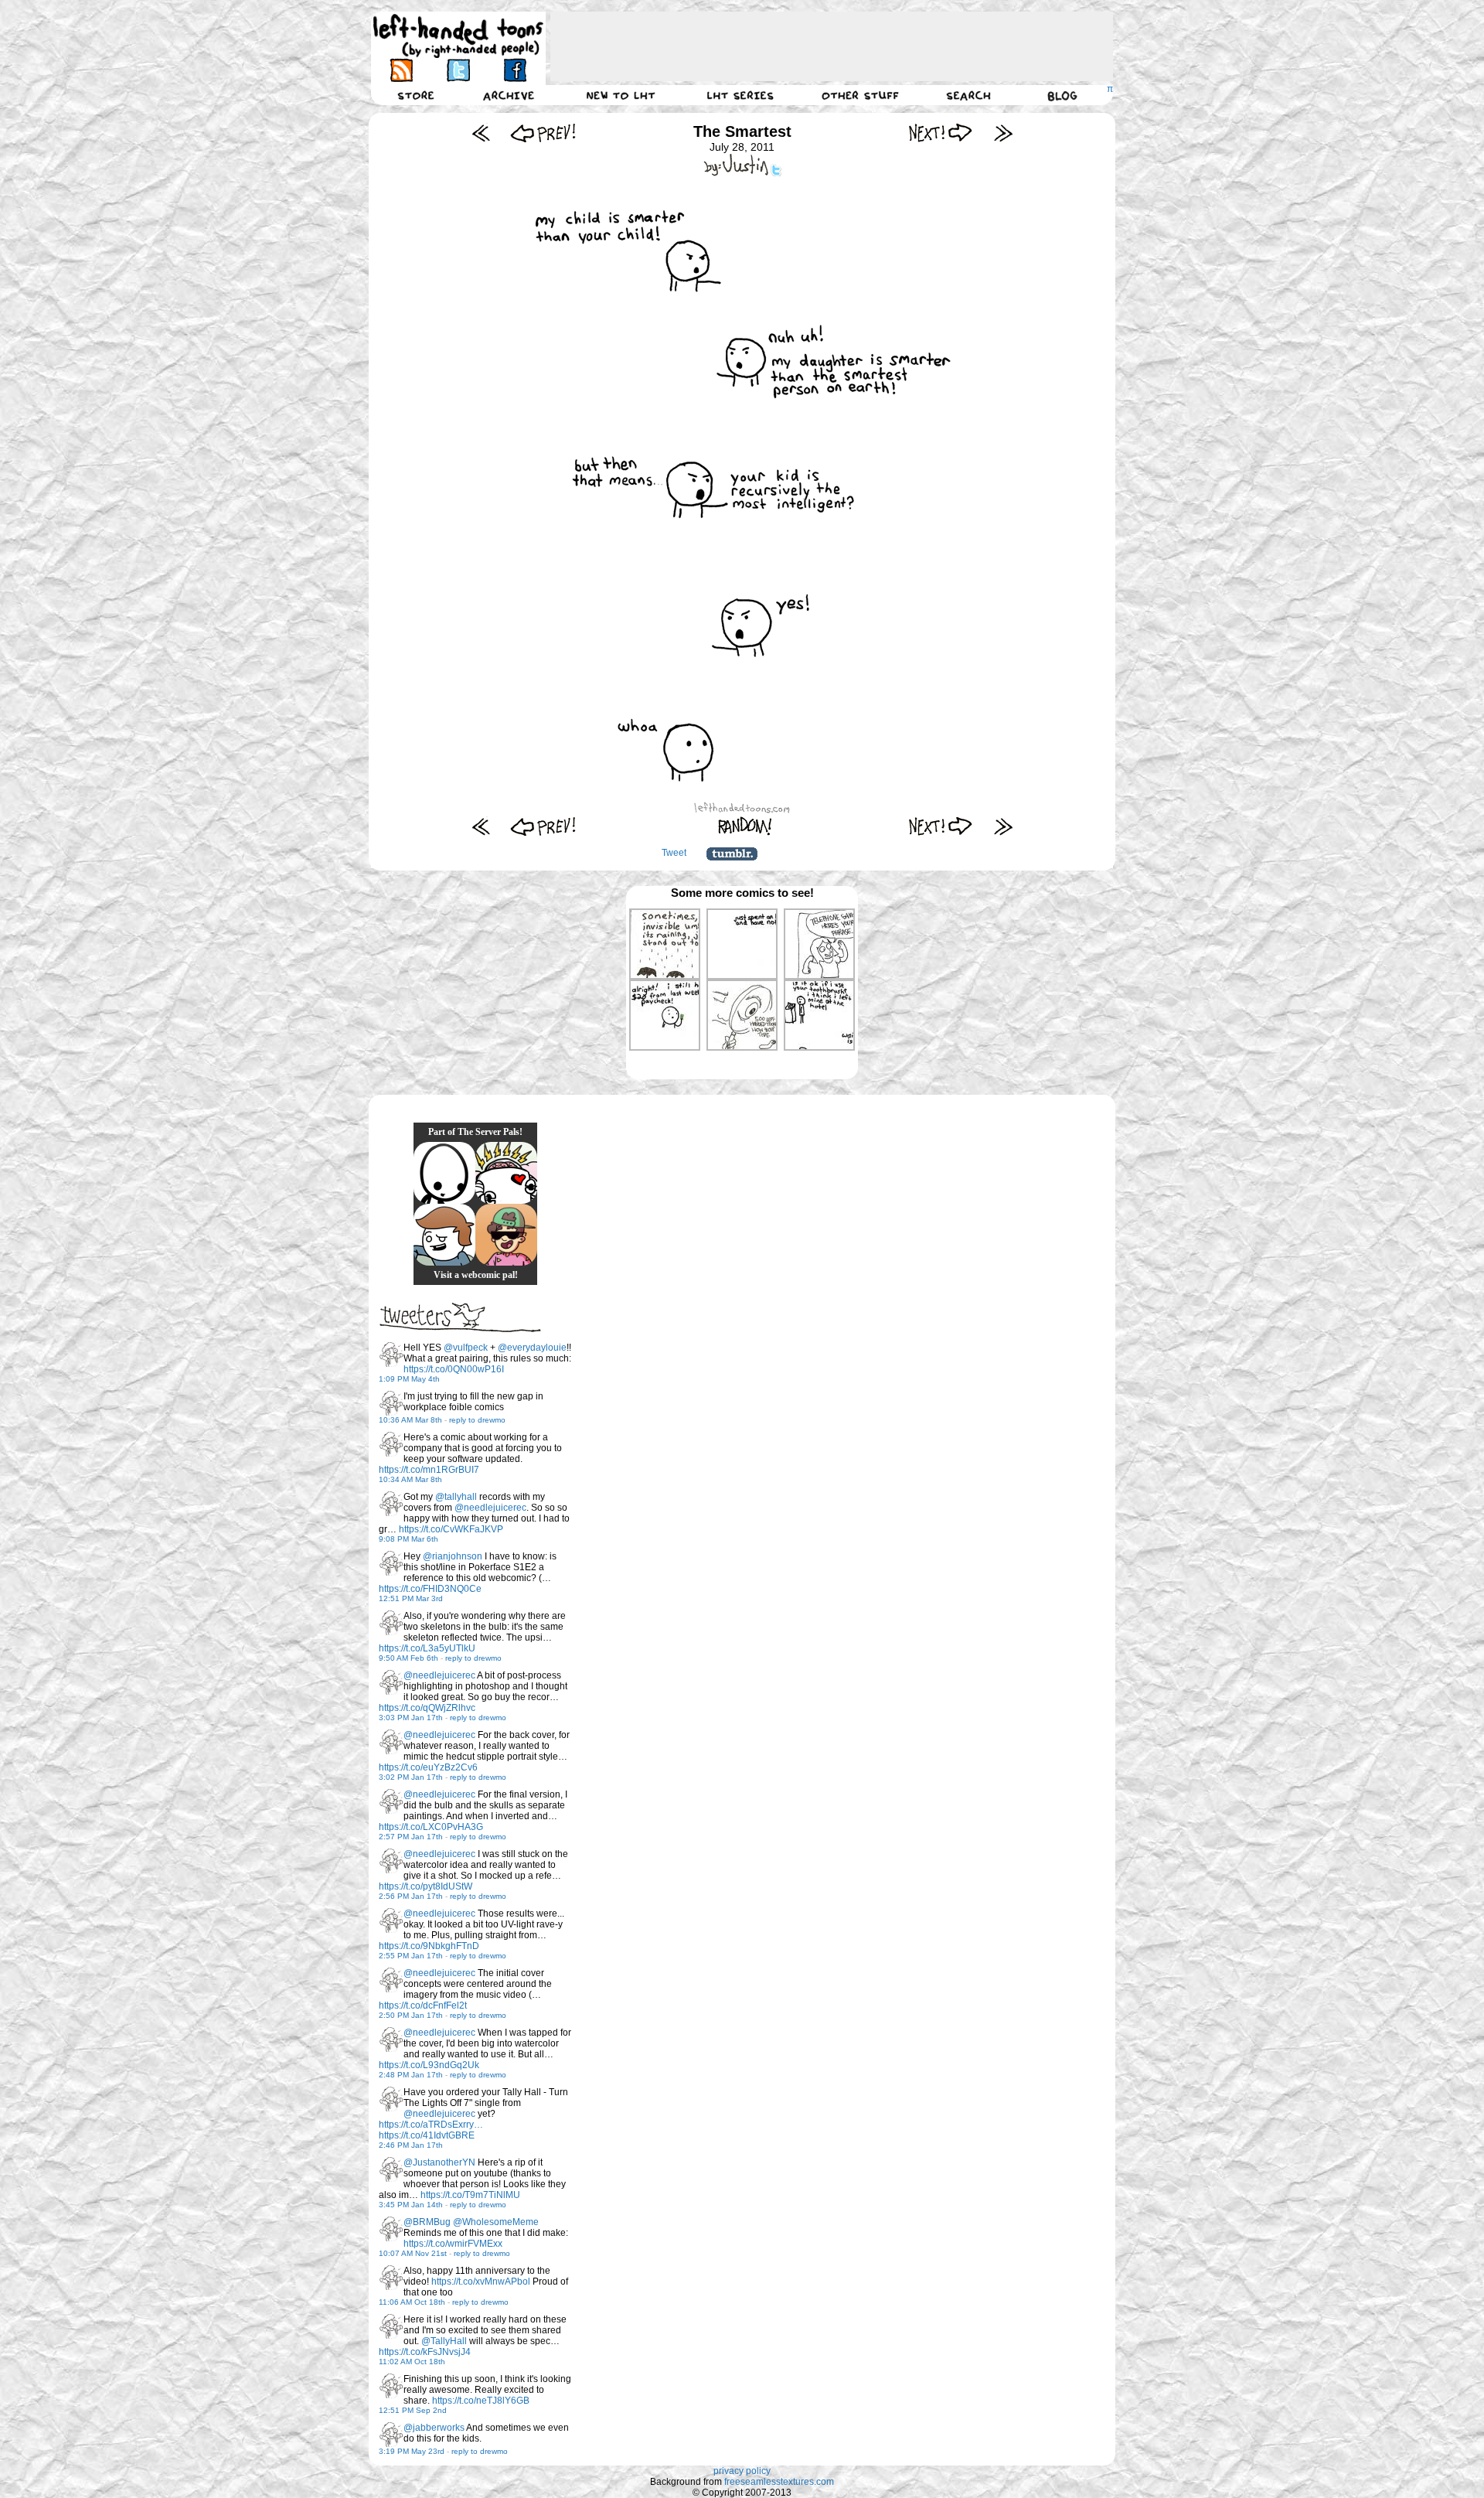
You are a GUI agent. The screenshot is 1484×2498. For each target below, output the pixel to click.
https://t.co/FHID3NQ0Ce (430, 1589)
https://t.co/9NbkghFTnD (429, 1946)
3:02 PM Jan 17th (411, 1777)
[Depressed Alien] (444, 1173)
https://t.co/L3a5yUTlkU (427, 1648)
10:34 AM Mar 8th (410, 1479)
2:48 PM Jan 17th (411, 2075)
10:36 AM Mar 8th (410, 1420)
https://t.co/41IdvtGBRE (427, 2135)
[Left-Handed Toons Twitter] (458, 70)
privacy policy (742, 2471)
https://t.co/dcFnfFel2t (423, 2006)
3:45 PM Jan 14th (411, 2205)
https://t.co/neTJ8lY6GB (481, 2401)
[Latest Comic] (1003, 133)
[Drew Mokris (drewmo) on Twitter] (391, 1355)
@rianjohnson (453, 1556)
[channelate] (444, 1235)
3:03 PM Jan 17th (411, 1718)
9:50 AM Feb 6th (408, 1658)
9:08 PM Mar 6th (408, 1539)
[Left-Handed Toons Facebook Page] (514, 70)
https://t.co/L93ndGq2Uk (429, 2065)
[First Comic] (481, 133)
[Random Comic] (745, 826)
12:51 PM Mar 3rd (411, 1598)
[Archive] (509, 95)
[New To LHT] (621, 95)
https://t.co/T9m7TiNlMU (470, 2195)
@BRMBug (427, 2222)
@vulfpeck (466, 1348)
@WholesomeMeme (496, 2222)
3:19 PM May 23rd (412, 2451)
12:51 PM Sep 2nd (413, 2410)
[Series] (740, 95)
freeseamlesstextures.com (779, 2482)
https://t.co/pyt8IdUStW (425, 1886)
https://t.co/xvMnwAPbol (481, 2282)
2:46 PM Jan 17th (411, 2145)
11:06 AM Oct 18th (412, 2302)
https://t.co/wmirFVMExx (453, 2244)
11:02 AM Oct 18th (412, 2362)
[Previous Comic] (543, 133)
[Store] (416, 95)
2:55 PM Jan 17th (411, 1956)
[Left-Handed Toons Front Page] (458, 36)
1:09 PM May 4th (409, 1379)
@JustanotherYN (439, 2162)
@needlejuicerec (490, 1508)
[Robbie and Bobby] (506, 1173)
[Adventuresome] (506, 1235)
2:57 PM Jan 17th (411, 1837)
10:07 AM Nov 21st (413, 2253)
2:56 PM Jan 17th (411, 1896)
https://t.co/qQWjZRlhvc (427, 1708)
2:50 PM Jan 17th (411, 2015)
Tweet (674, 853)
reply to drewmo (477, 1420)
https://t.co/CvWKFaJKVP (451, 1529)
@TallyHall (444, 2341)
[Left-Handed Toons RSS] (402, 70)
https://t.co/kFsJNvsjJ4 (425, 2352)
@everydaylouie (532, 1348)
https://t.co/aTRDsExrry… (431, 2125)
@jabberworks (434, 2428)
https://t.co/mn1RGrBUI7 (429, 1470)
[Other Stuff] (860, 95)
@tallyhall (456, 1497)
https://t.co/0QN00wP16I (454, 1369)
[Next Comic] (941, 133)
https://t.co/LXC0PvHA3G (431, 1827)
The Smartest (742, 131)
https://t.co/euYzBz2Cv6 (428, 1767)
